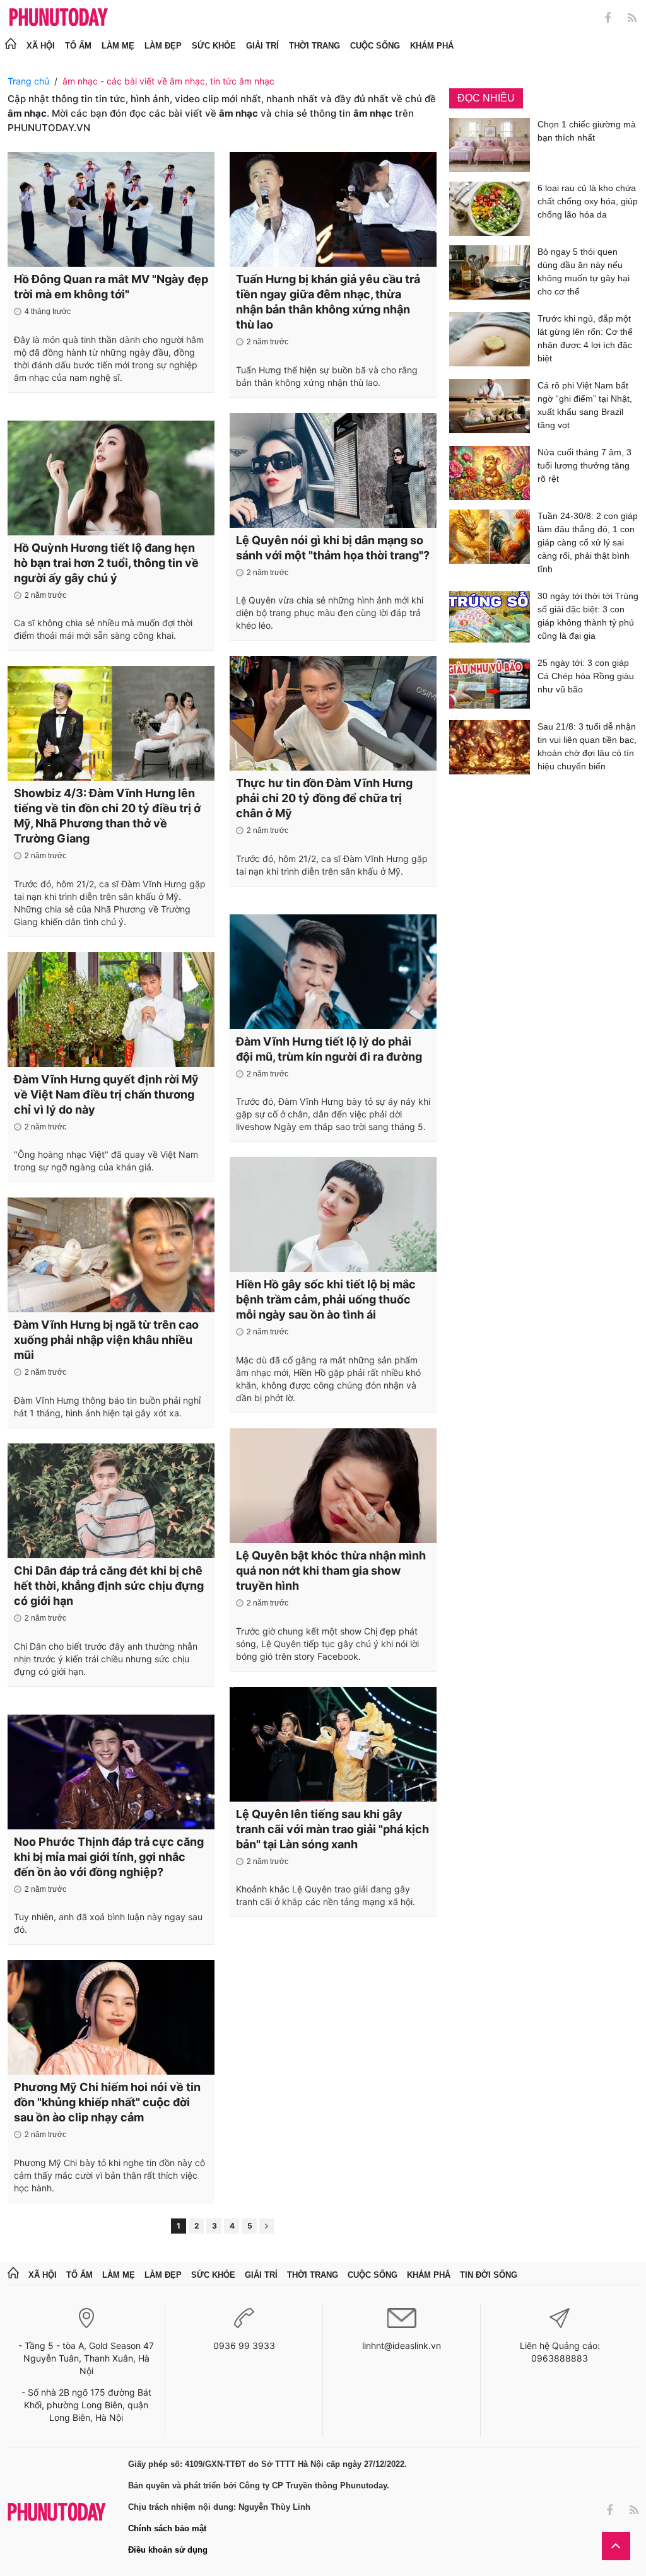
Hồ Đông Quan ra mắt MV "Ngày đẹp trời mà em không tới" (111, 287)
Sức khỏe (214, 46)
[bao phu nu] (59, 18)
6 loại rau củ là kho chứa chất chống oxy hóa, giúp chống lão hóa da (588, 201)
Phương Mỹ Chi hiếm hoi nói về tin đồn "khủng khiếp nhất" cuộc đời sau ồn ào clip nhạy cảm (107, 2102)
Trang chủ (28, 81)
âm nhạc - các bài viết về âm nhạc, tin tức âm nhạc (168, 81)
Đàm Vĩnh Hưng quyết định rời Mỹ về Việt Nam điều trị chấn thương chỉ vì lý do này (106, 1094)
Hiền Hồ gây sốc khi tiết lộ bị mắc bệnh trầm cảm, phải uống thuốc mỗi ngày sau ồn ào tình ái (326, 1299)
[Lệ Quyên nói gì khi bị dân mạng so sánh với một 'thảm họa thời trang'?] (333, 470)
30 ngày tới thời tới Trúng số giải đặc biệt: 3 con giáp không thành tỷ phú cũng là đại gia (588, 616)
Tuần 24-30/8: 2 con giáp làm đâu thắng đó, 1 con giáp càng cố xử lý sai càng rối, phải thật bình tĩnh (588, 542)
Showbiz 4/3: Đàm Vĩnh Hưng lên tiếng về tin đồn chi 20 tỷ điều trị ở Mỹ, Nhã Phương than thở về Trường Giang (107, 816)
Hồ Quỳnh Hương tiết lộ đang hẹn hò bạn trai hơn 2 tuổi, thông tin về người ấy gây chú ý (106, 563)
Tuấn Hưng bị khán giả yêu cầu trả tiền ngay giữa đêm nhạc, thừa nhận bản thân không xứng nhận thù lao (328, 302)
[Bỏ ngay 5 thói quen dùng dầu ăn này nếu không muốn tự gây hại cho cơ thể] (490, 274)
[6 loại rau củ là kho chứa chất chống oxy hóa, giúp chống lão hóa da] (490, 209)
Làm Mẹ (118, 46)
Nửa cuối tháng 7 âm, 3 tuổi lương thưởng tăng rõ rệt (584, 465)
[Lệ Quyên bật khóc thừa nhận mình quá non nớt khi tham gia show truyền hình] (333, 1486)
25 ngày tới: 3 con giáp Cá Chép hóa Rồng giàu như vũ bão (586, 676)
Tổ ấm (78, 46)
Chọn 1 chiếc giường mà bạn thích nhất (587, 131)
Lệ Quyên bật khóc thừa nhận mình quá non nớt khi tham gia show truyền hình (331, 1571)
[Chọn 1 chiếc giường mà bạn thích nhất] (490, 145)
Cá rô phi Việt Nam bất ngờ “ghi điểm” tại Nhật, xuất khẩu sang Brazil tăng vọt (585, 405)
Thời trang (314, 46)
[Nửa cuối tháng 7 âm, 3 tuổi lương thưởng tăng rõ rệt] (490, 473)
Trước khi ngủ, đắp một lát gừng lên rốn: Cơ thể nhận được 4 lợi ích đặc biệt (585, 338)
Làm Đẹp (163, 46)
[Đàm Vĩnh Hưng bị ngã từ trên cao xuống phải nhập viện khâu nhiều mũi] (111, 1255)
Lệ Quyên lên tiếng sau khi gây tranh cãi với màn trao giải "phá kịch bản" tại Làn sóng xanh (332, 1829)
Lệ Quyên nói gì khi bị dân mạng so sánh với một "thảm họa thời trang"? (333, 548)
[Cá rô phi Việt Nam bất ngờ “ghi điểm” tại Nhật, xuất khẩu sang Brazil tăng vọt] (490, 408)
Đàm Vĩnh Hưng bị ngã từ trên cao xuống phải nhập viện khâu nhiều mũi (106, 1340)
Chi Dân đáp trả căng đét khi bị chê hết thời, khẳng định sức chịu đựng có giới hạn (109, 1586)
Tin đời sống (489, 2275)
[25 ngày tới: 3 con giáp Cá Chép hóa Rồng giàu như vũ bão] (490, 684)
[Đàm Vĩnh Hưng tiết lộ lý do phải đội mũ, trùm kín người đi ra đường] (333, 972)
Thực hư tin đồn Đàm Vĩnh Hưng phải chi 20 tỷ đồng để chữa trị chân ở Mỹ (324, 798)
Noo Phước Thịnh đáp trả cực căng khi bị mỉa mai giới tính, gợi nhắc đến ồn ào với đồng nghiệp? (109, 1857)
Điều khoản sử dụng (168, 2550)
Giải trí (262, 46)
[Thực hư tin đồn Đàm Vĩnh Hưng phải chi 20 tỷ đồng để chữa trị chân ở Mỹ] (333, 713)
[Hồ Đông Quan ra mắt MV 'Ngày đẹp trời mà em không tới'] (111, 209)
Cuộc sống (375, 46)
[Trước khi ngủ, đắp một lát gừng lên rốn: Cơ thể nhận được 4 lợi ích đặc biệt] (490, 341)
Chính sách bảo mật (167, 2528)
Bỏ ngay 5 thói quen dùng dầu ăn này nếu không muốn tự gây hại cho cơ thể (584, 271)
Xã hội (41, 46)
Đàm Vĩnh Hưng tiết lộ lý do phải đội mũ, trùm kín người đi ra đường (329, 1049)
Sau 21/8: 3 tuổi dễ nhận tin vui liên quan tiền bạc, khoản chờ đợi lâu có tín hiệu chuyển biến (587, 746)
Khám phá (432, 46)
